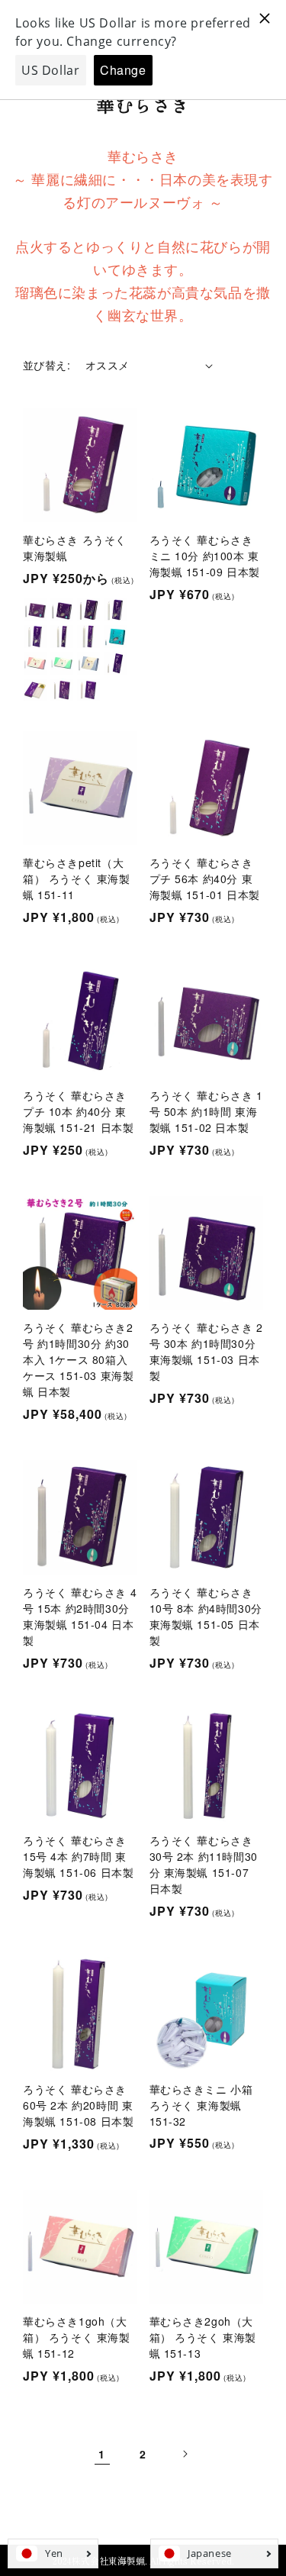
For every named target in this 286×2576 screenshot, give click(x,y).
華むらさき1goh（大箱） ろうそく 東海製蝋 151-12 (77, 2337)
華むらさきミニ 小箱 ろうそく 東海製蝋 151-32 (201, 2105)
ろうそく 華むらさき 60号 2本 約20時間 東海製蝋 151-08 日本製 (78, 2105)
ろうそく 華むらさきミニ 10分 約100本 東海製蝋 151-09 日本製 (205, 556)
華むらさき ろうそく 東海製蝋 (75, 548)
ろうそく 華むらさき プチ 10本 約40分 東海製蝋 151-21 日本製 (78, 1111)
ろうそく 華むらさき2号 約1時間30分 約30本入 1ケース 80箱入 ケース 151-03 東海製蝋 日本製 (78, 1359)
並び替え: (47, 365)
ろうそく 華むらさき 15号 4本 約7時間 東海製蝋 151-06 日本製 (78, 1856)
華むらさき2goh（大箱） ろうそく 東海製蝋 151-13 (203, 2337)
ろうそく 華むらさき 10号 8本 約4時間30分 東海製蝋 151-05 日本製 (206, 1616)
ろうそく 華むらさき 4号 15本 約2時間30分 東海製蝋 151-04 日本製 (80, 1616)
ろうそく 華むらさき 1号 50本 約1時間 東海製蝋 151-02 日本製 (206, 1111)
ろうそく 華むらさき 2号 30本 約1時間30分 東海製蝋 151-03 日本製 (206, 1351)
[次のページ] (185, 2454)
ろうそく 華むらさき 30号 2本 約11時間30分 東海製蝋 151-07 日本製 (204, 1864)
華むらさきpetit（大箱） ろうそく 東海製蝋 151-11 (77, 879)
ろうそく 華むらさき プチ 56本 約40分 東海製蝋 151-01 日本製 (205, 879)
